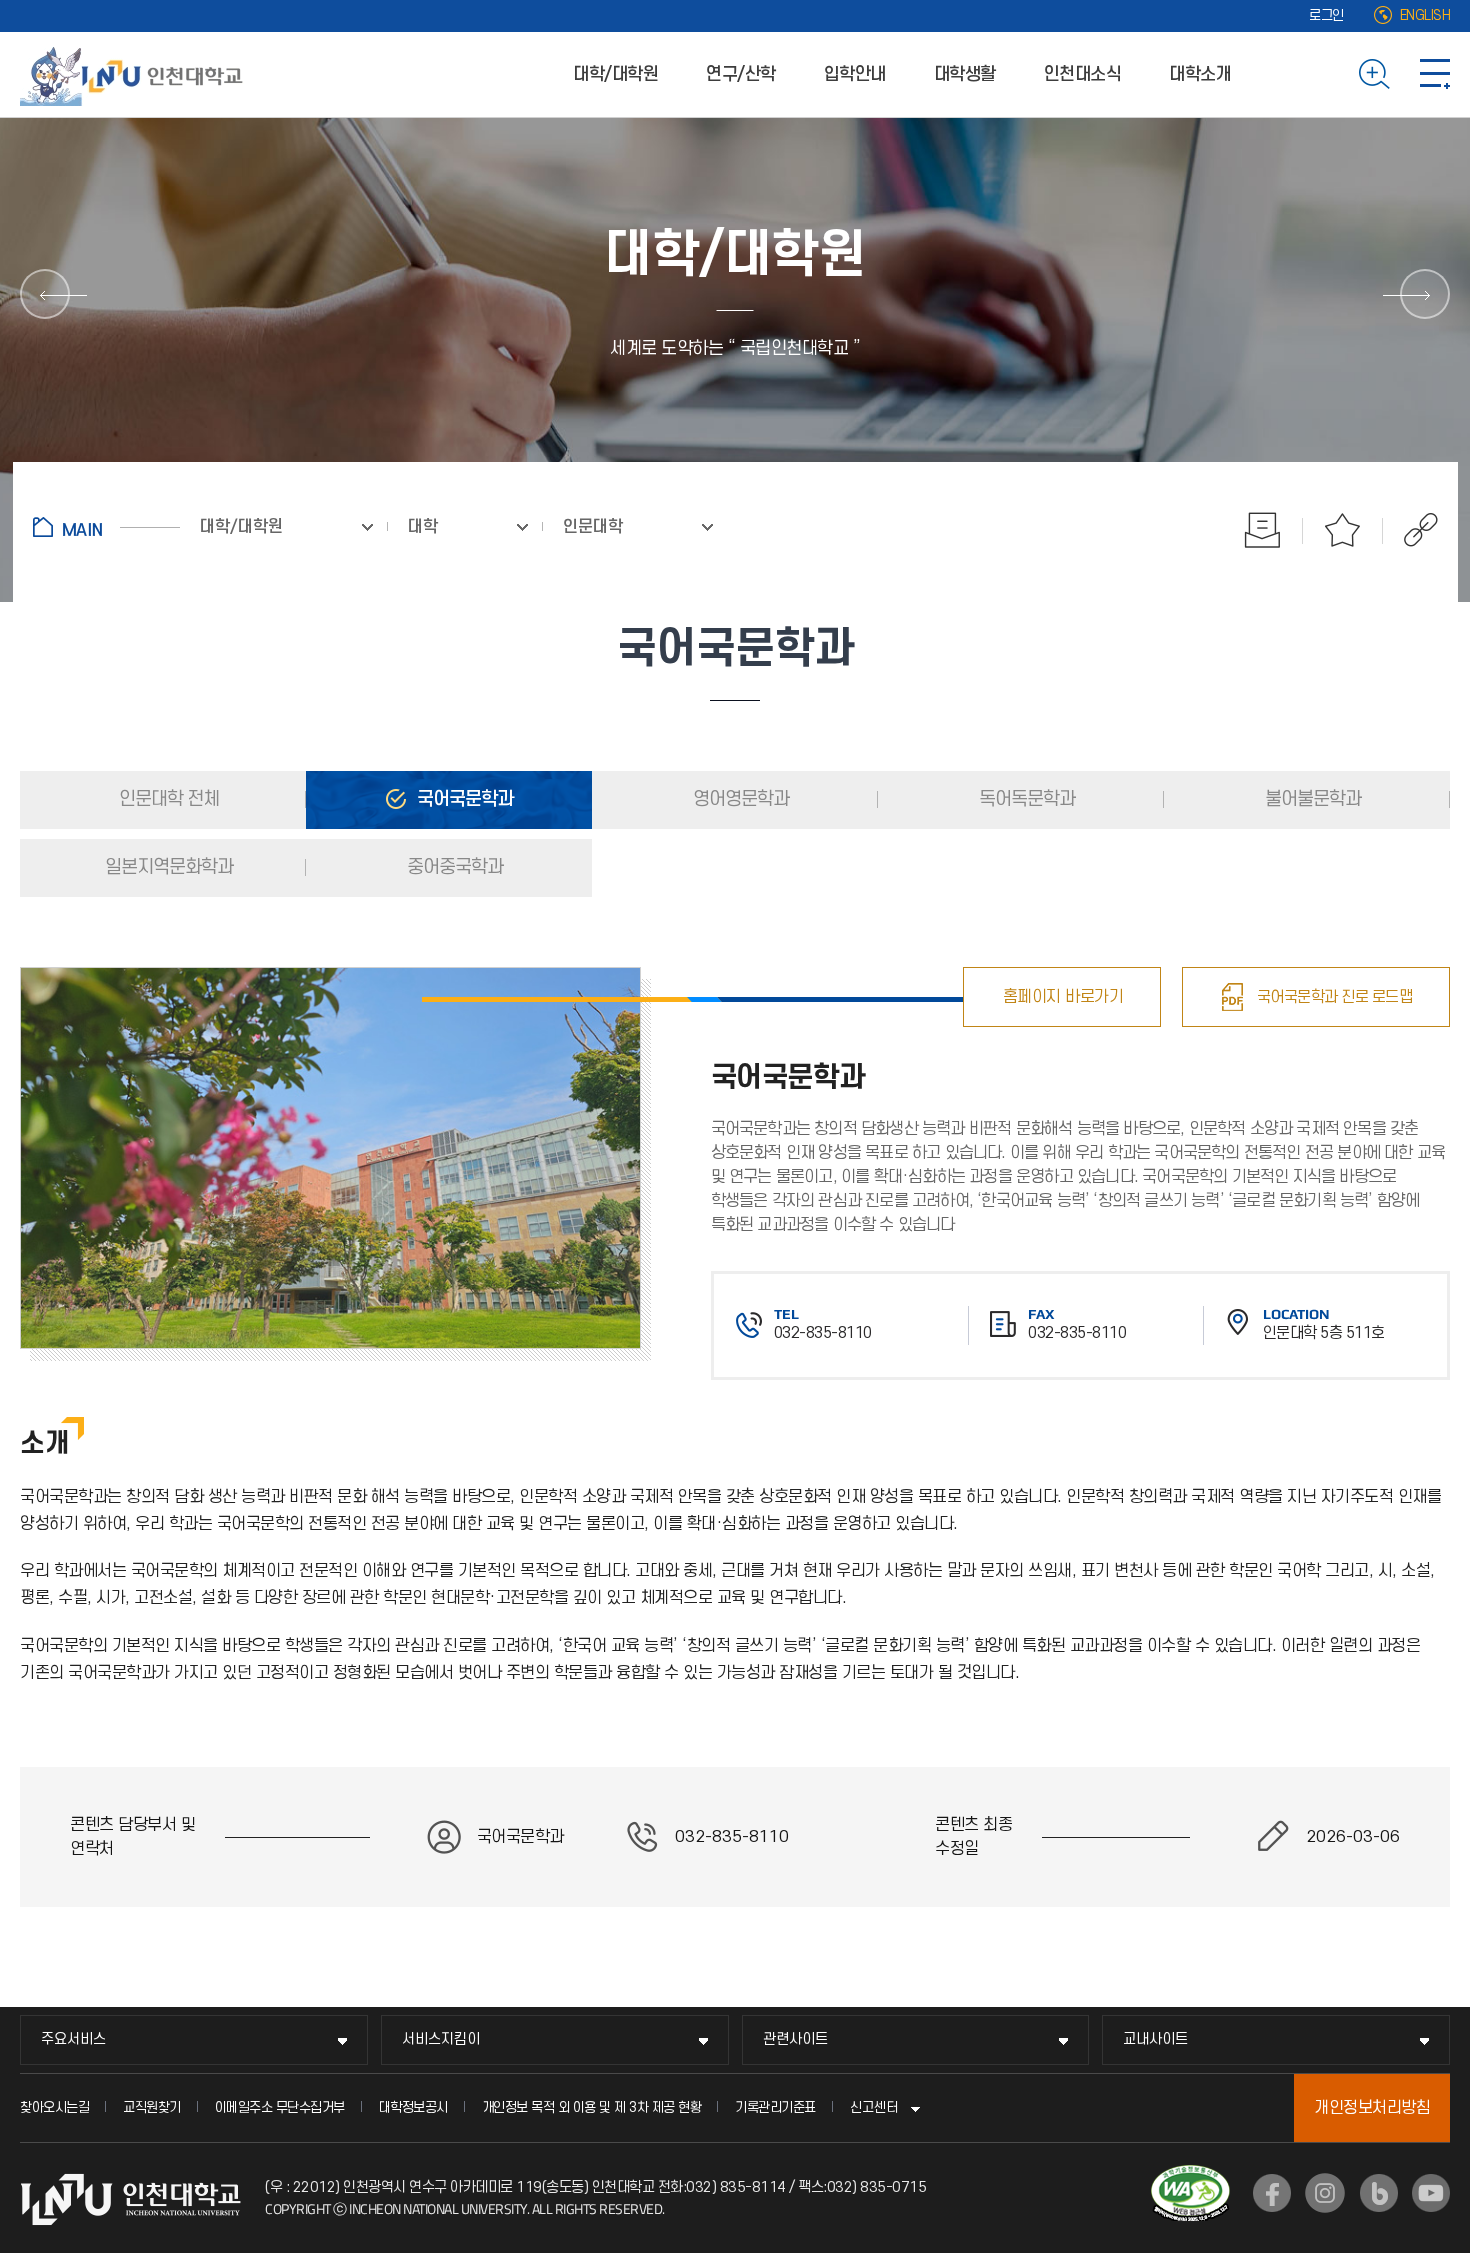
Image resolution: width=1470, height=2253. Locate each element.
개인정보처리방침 (1372, 2108)
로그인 (1326, 15)
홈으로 (106, 527)
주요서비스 (73, 2039)
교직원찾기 (152, 2107)
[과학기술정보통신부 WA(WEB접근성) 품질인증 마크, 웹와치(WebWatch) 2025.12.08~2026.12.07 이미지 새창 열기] (1190, 2177)
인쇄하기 (1263, 530)
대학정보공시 (413, 2107)
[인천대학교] (135, 74)
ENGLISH (1425, 15)
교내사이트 (1155, 2039)
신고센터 (874, 2107)
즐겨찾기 (1343, 530)
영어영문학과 (739, 799)
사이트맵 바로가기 (1435, 74)
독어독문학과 (1025, 799)
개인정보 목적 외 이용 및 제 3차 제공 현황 (592, 2107)
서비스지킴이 (441, 2039)
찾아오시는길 (54, 2107)
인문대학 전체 (167, 799)
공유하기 (1410, 530)
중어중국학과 (453, 867)
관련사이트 (795, 2039)
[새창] (1272, 2193)
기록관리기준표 (775, 2107)
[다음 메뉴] (1425, 294)
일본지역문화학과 (167, 867)
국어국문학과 (463, 799)
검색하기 (1374, 74)
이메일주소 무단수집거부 (280, 2107)
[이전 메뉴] (45, 294)
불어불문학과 (1311, 799)
